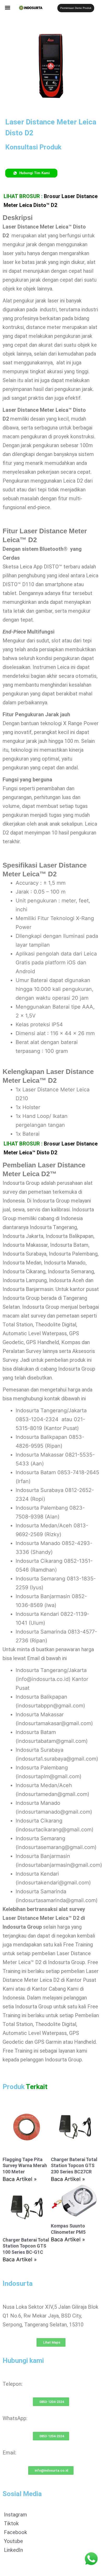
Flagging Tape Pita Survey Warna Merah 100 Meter (25, 2166)
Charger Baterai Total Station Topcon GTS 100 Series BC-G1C (26, 2246)
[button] (8, 7)
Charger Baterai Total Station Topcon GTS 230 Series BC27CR (74, 2166)
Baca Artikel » (20, 2179)
